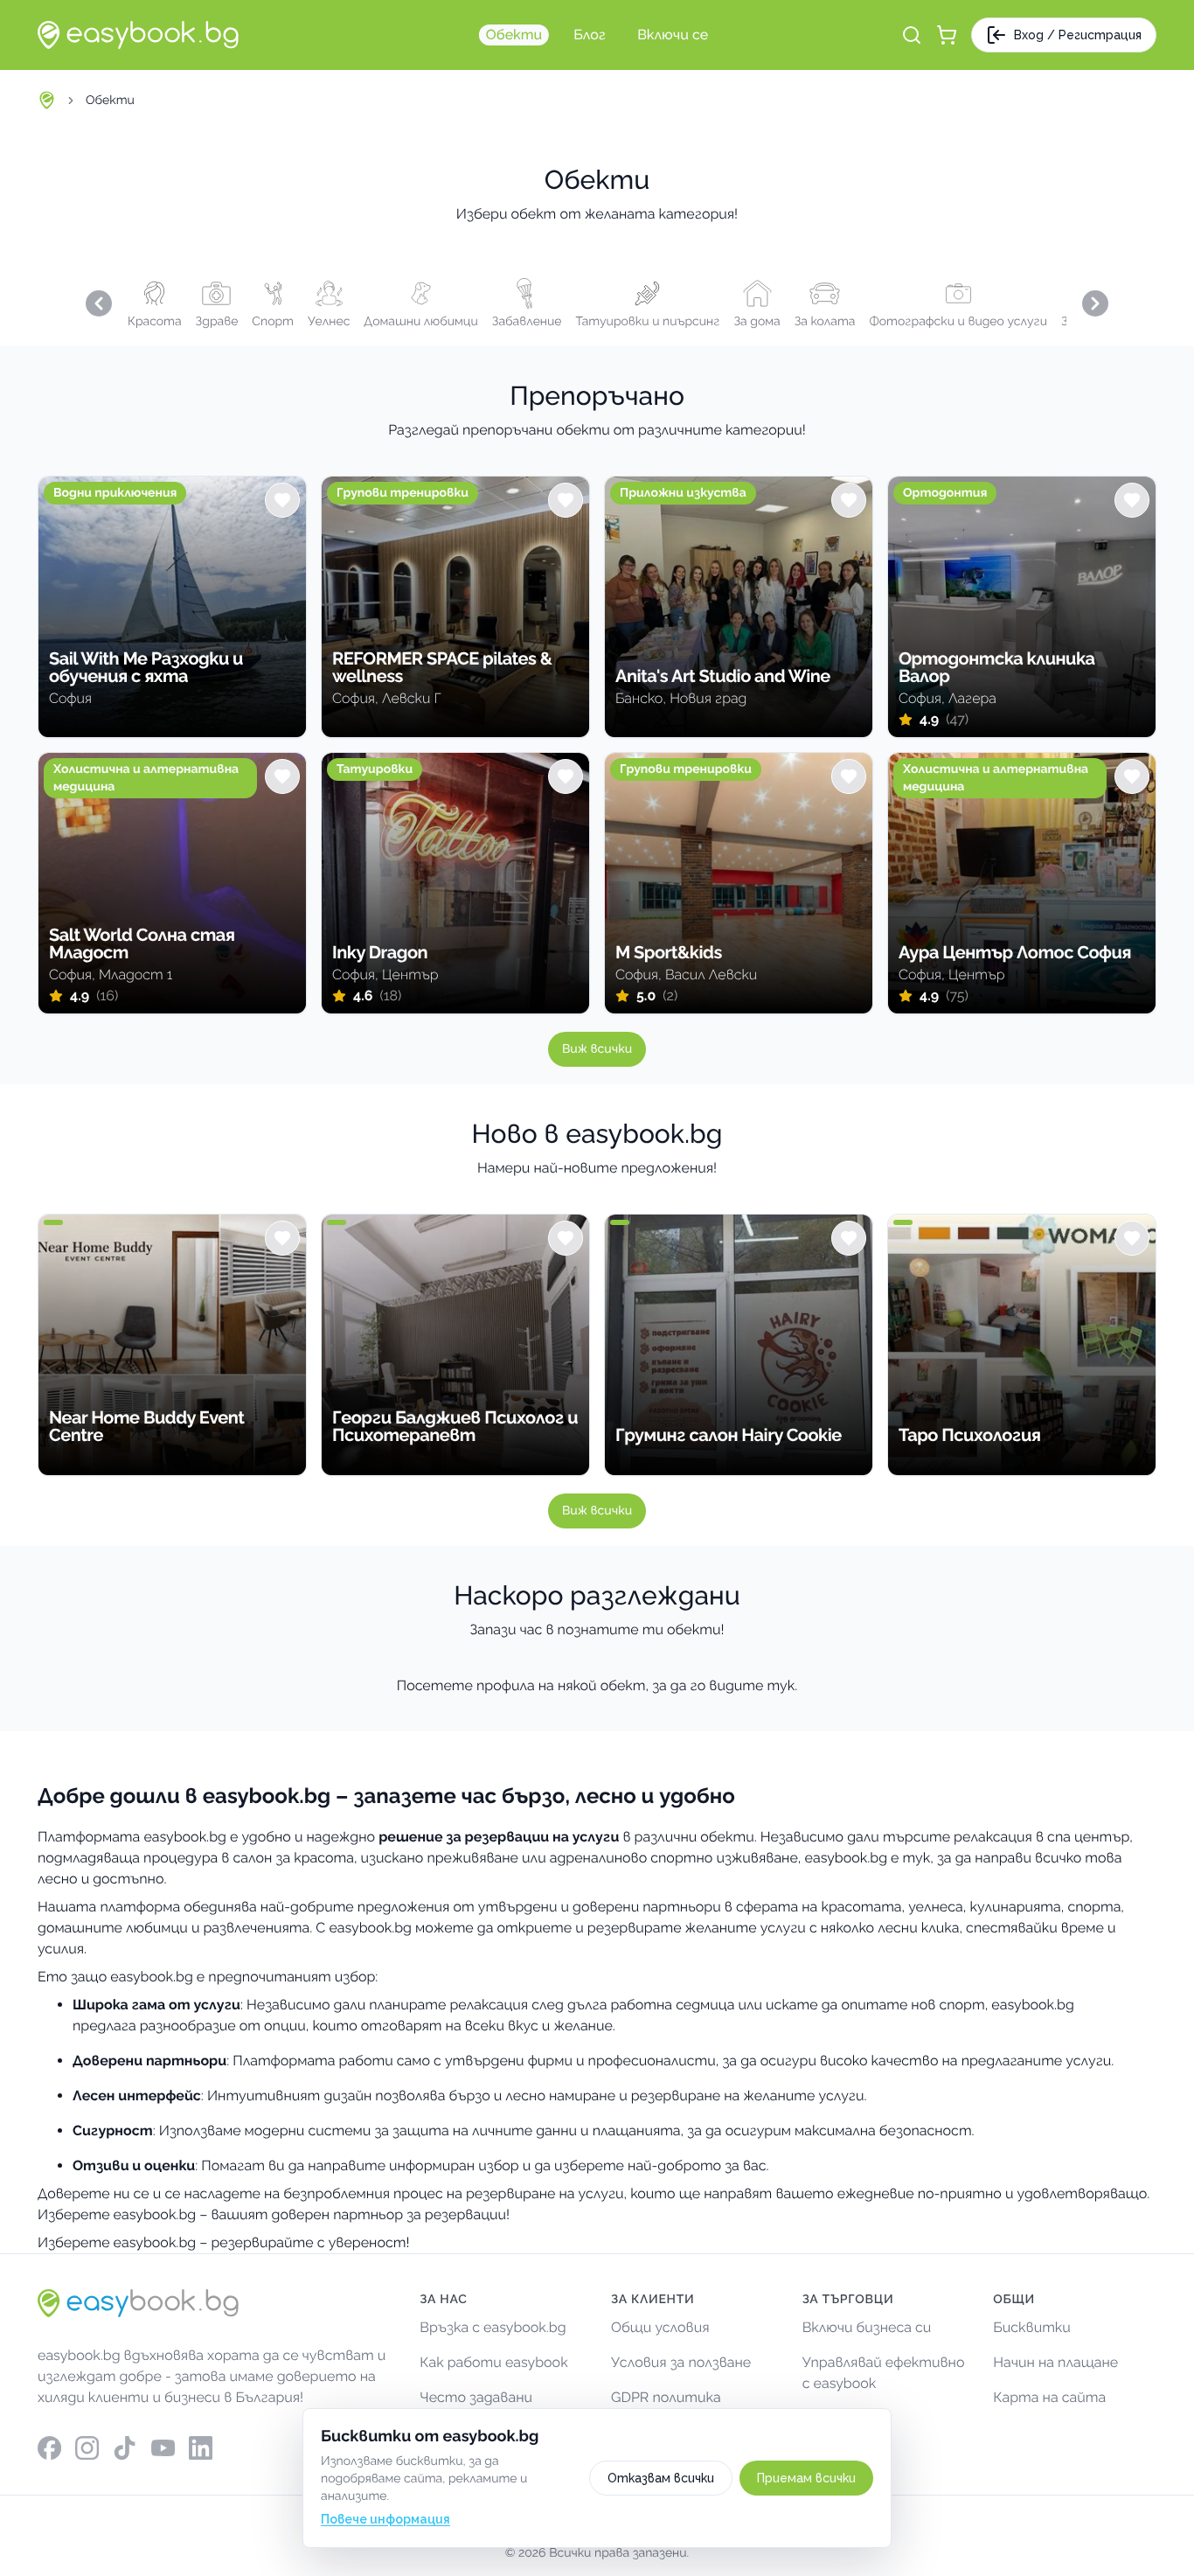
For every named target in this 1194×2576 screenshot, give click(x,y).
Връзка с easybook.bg (493, 2327)
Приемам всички (806, 2478)
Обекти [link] (110, 101)
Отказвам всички (661, 2478)
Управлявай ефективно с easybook (884, 2373)
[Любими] (282, 500)
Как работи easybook (493, 2362)
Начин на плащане (1055, 2362)
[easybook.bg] (138, 35)
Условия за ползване (681, 2362)
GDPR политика (666, 2397)
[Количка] (947, 35)
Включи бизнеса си (867, 2327)
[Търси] (912, 35)
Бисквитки (1032, 2327)
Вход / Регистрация (1078, 35)
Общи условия (660, 2327)
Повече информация (385, 2519)
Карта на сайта (1049, 2397)
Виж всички (597, 1049)
